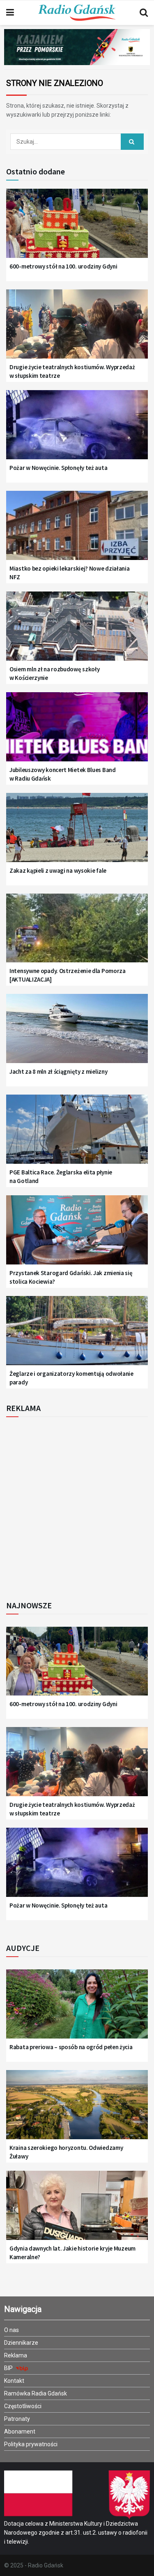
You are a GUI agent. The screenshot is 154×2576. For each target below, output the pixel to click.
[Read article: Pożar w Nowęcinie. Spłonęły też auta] (77, 430)
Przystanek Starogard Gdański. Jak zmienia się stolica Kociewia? (71, 1277)
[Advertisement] (77, 1506)
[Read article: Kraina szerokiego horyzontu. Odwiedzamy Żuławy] (77, 2110)
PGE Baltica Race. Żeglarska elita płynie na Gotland (61, 1176)
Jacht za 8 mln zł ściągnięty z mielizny (58, 1071)
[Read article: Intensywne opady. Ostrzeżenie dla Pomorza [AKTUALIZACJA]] (77, 933)
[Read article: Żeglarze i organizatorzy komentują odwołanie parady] (77, 1335)
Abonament (20, 2432)
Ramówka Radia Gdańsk (36, 2393)
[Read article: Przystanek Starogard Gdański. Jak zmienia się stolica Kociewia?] (77, 1235)
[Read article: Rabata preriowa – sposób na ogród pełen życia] (77, 2009)
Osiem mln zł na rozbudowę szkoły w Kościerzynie (54, 673)
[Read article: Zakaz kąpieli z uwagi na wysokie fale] (77, 832)
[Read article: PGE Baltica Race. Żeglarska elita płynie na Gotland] (77, 1134)
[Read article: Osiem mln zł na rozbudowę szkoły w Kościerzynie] (77, 631)
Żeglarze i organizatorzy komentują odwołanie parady (71, 1378)
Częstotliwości (23, 2406)
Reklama (16, 2355)
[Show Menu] (10, 13)
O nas (11, 2330)
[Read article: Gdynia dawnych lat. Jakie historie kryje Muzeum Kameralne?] (77, 2210)
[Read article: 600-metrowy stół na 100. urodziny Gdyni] (77, 228)
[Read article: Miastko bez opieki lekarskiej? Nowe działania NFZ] (77, 530)
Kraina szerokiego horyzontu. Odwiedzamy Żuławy (66, 2152)
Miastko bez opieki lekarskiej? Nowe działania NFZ (70, 573)
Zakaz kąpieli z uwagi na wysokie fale (58, 870)
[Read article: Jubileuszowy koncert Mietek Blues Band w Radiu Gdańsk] (77, 732)
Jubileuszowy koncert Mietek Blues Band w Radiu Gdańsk (63, 774)
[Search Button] (144, 13)
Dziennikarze (21, 2343)
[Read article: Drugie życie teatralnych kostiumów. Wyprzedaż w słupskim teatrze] (77, 329)
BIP (9, 2368)
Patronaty (17, 2419)
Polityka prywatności (31, 2444)
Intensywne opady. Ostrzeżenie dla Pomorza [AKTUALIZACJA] (68, 975)
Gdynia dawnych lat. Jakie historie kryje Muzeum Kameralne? (72, 2253)
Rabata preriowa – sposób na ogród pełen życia (71, 2047)
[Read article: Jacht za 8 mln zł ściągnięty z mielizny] (77, 1033)
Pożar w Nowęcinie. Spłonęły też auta (58, 468)
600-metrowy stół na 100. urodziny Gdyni (63, 266)
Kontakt (14, 2381)
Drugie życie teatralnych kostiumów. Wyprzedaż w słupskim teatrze (72, 371)
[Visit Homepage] (77, 13)
